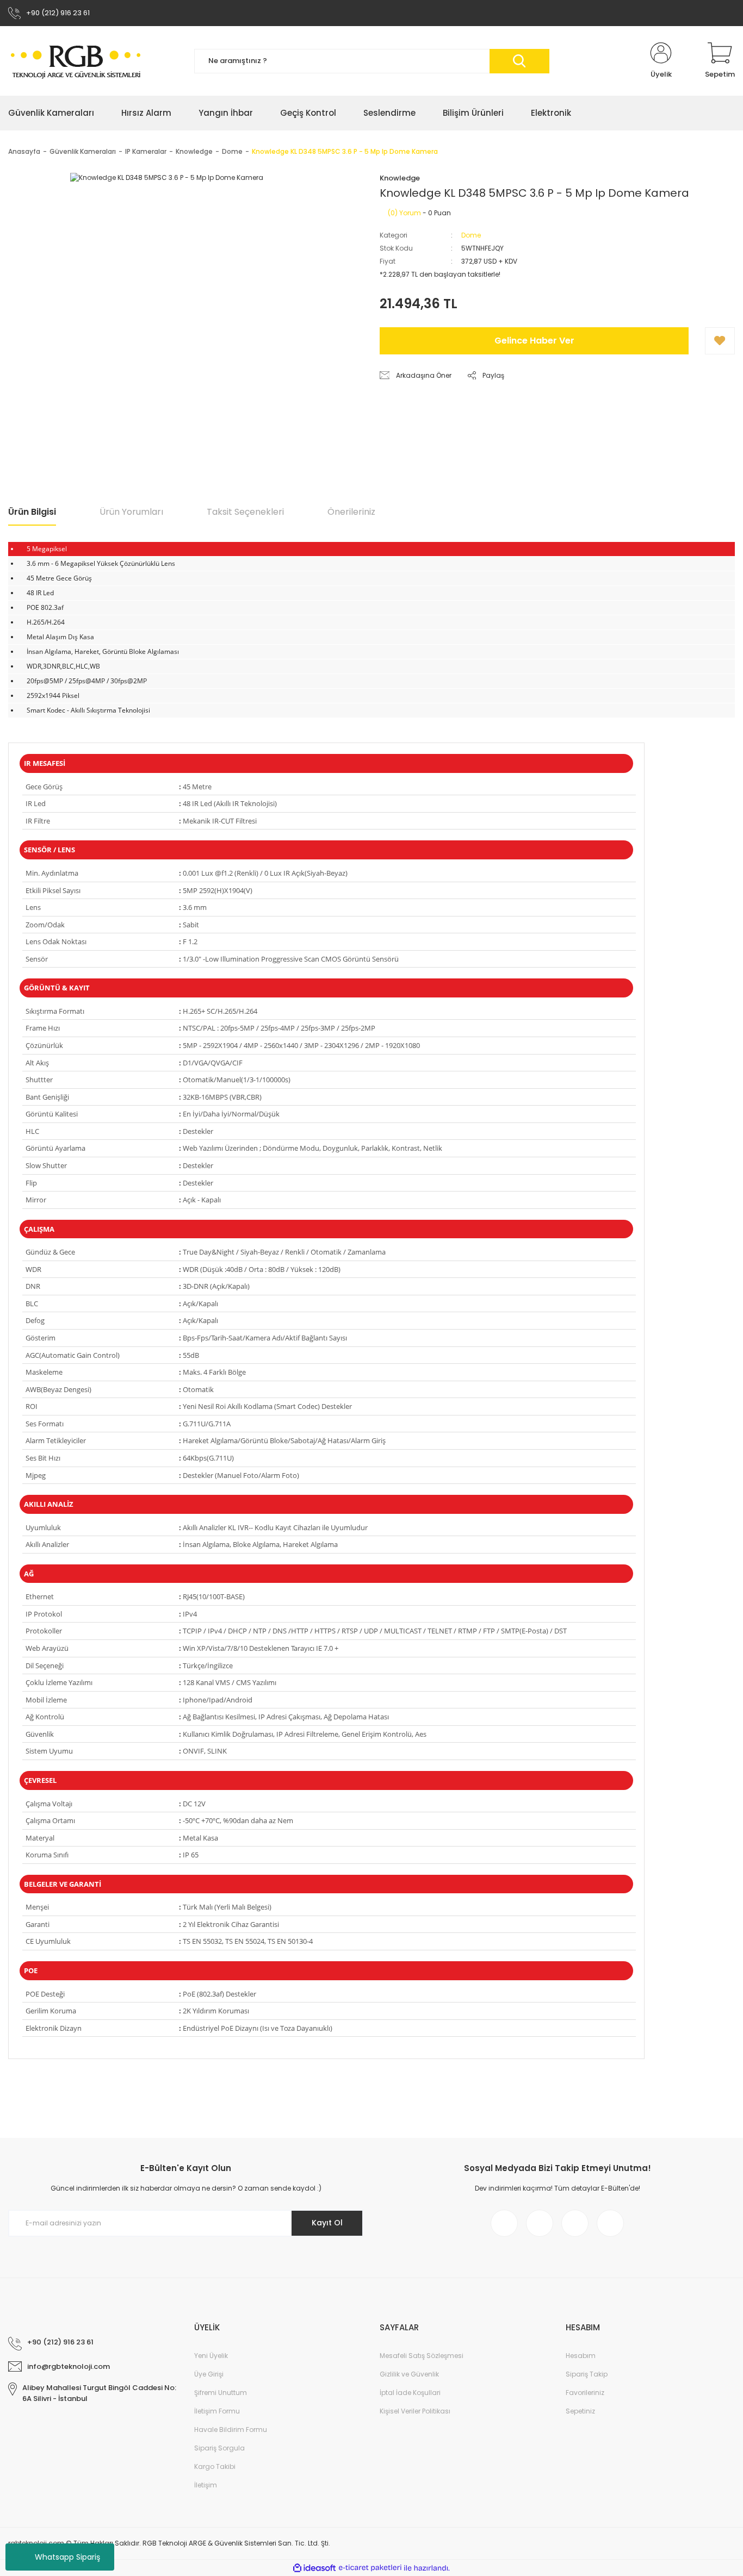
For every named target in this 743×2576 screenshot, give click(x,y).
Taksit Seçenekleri (245, 512)
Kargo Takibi (215, 2466)
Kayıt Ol (327, 2223)
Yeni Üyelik (211, 2356)
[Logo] (76, 61)
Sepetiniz (580, 2411)
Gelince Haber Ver (534, 341)
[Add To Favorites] (720, 341)
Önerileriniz (351, 512)
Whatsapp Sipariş (67, 2557)
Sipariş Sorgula (219, 2448)
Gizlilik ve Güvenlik (409, 2374)
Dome (471, 235)
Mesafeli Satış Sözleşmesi (422, 2356)
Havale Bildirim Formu (231, 2430)
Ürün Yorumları (131, 512)
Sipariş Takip (587, 2374)
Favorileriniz (585, 2393)
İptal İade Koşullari (410, 2393)
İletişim (206, 2485)
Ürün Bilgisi (32, 512)
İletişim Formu (217, 2411)
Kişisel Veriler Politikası (415, 2411)
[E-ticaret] (370, 2568)
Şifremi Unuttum (221, 2393)
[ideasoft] (314, 2568)
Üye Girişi (209, 2374)
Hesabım (581, 2356)
